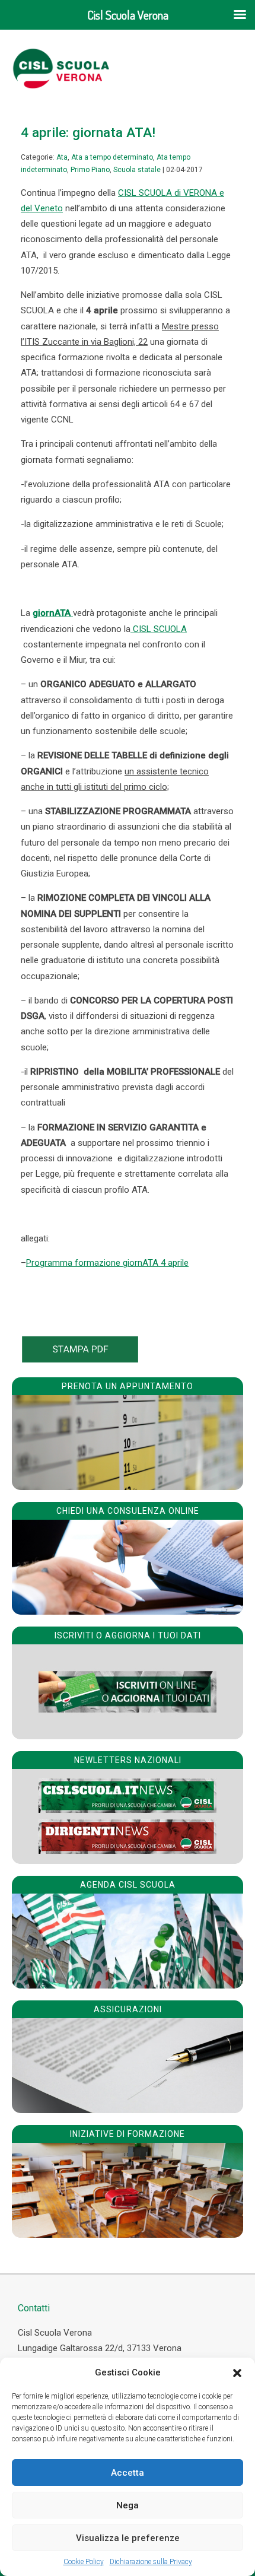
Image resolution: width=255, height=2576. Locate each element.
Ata (62, 157)
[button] (237, 2373)
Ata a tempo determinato (112, 157)
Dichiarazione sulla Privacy (151, 2562)
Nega (128, 2505)
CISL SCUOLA (159, 629)
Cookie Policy (84, 2562)
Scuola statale (137, 170)
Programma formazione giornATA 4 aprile (107, 1263)
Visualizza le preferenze (128, 2538)
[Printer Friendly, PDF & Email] (80, 1360)
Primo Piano (90, 170)
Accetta (128, 2473)
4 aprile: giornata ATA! (88, 132)
